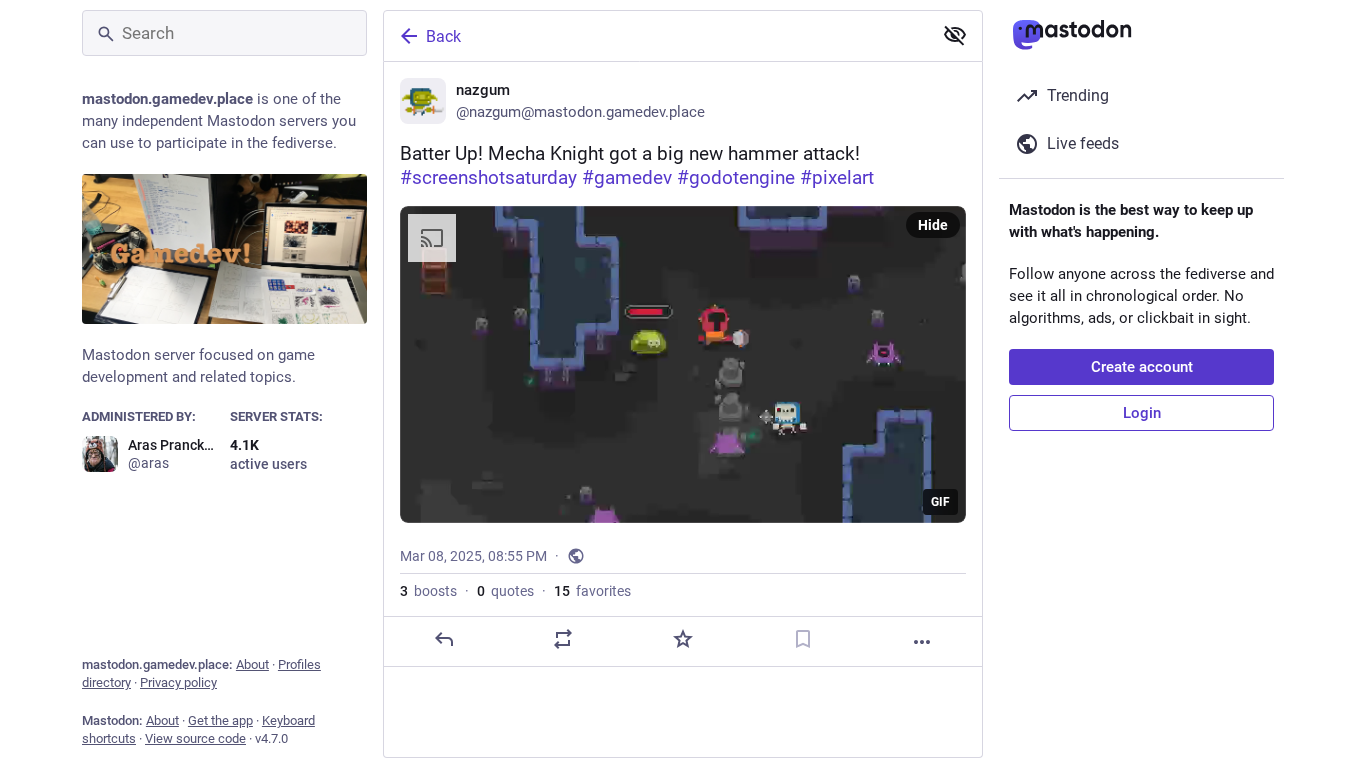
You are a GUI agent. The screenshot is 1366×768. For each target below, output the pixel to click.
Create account (1142, 367)
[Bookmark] (803, 639)
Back (443, 36)
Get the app (220, 720)
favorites (592, 591)
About (252, 664)
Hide (933, 225)
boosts (428, 591)
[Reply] (444, 639)
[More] (922, 642)
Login (1142, 413)
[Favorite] (683, 639)
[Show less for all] (955, 35)
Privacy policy (178, 682)
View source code (195, 738)
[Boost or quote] (563, 639)
